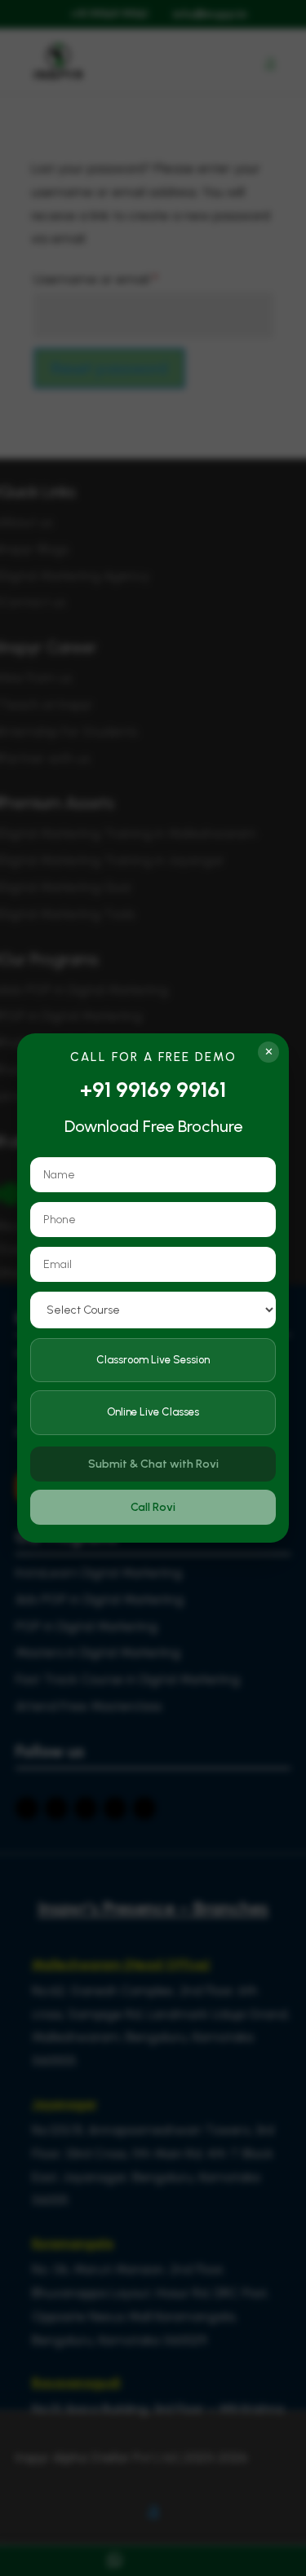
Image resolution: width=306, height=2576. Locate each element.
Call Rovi (153, 1507)
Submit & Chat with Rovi (153, 1464)
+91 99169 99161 (153, 1090)
